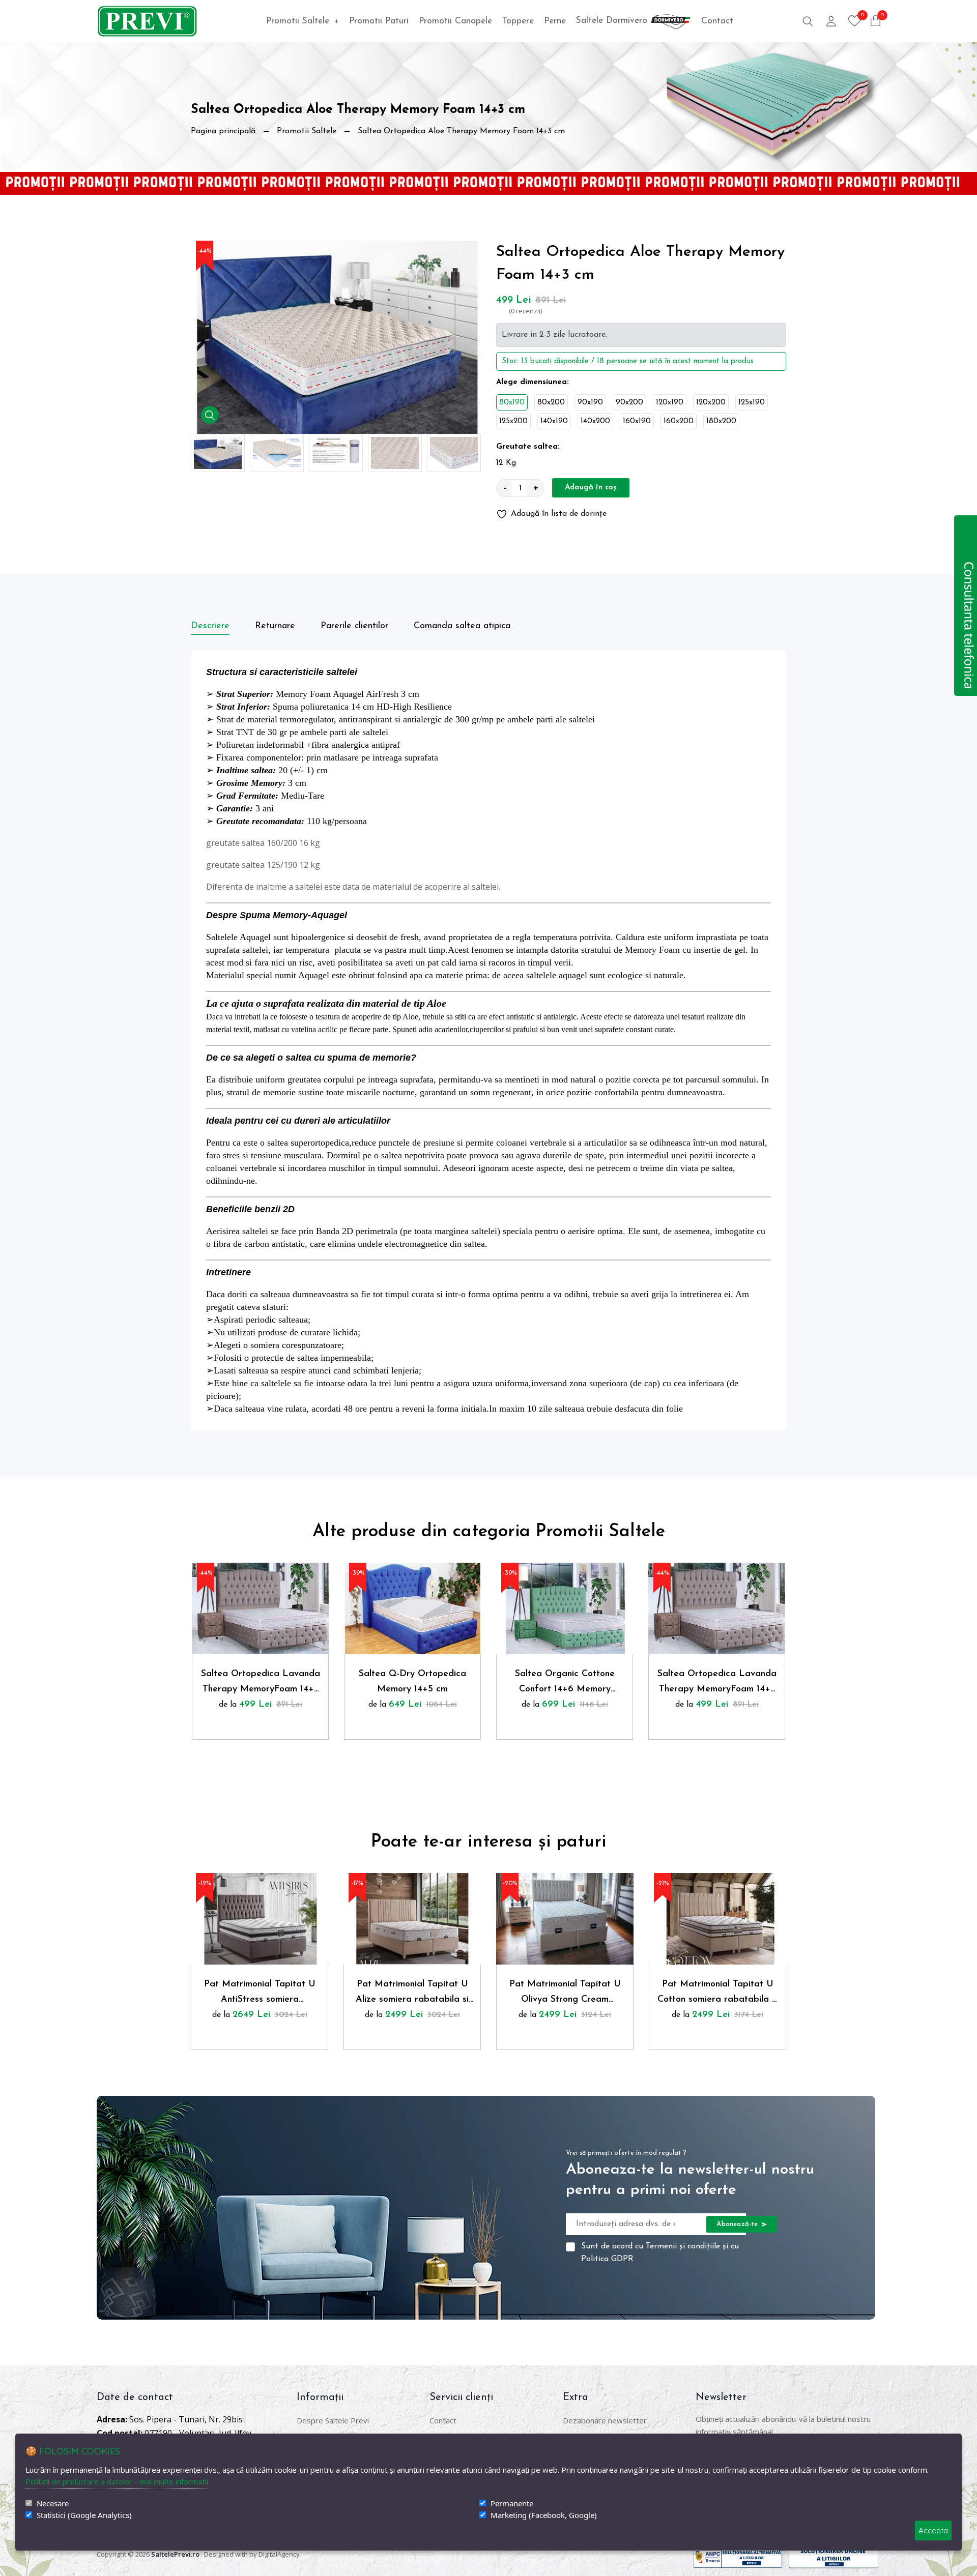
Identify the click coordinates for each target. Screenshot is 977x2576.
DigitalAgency (279, 2554)
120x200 (711, 403)
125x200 (513, 421)
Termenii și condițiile (683, 2246)
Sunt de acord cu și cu (660, 2253)
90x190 (590, 403)
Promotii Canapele (455, 21)
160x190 (637, 421)
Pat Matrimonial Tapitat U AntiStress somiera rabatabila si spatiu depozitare (260, 1994)
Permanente (512, 2504)
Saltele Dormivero (613, 21)
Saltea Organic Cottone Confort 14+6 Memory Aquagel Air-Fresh (565, 1683)
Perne (555, 21)
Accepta (933, 2530)
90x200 (629, 403)
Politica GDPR (607, 2259)
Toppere (518, 21)
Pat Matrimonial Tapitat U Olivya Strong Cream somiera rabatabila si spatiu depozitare (565, 1994)
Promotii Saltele (303, 21)
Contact (717, 21)
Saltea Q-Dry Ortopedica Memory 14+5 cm (412, 1682)
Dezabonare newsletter (605, 2420)
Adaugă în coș (591, 488)
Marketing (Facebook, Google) (544, 2515)
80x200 (551, 403)
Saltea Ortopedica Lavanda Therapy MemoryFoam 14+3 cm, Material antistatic (261, 1683)
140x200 (595, 421)
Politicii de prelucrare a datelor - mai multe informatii (117, 2481)
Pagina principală (223, 131)
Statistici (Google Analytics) (84, 2515)
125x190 (752, 403)
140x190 (554, 421)
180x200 (721, 421)
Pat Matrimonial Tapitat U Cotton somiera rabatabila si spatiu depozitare (718, 1994)
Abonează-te (738, 2224)
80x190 (512, 403)
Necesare (53, 2504)
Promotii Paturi (379, 21)
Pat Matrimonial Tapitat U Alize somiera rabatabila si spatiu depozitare (412, 1994)
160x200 (679, 421)
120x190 (670, 403)
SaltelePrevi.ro (175, 2554)
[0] (855, 21)
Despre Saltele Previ (333, 2420)
